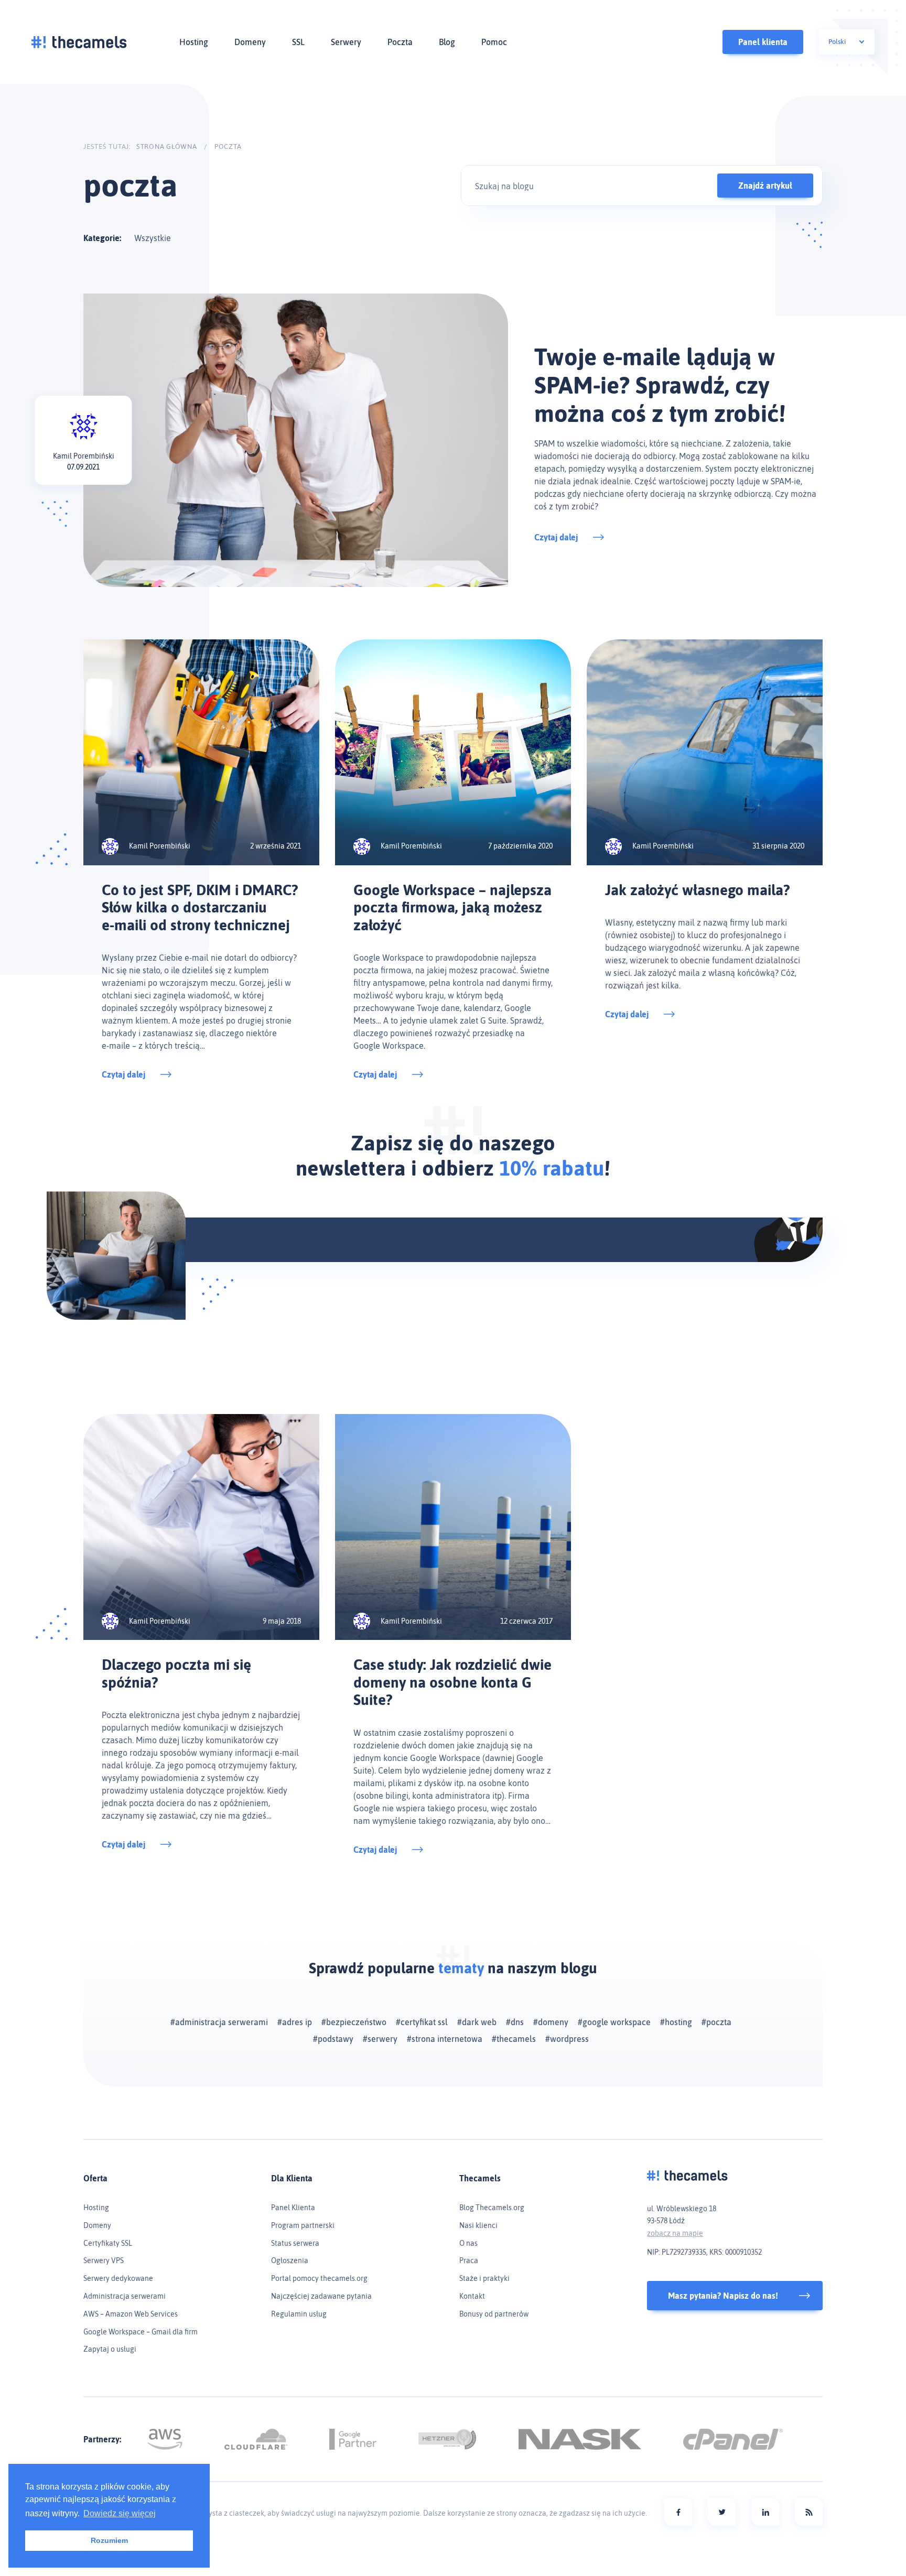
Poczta (400, 42)
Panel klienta (763, 42)
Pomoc (494, 42)
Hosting (194, 42)
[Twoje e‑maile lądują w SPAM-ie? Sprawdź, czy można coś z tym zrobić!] (296, 440)
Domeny (250, 42)
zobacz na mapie (675, 2233)
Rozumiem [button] (109, 2540)
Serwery (346, 42)
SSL (298, 42)
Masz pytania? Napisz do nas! (723, 2296)
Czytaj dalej (556, 537)
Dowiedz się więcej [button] (120, 2513)
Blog (447, 42)
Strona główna (167, 146)
